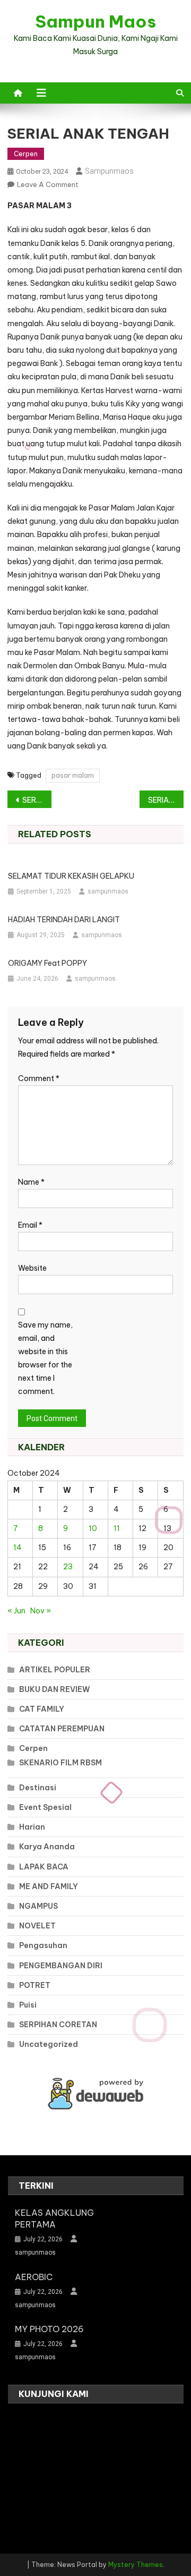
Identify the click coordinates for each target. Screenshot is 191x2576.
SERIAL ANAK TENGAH (37, 800)
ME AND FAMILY (49, 1886)
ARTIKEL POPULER (55, 1670)
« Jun (16, 1611)
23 (68, 1567)
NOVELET (37, 1926)
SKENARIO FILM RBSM (60, 1763)
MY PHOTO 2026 (49, 2329)
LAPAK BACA (44, 1867)
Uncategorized (49, 2044)
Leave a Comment (48, 184)
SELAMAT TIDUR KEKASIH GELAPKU (71, 876)
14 (18, 1548)
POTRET (35, 1985)
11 (117, 1528)
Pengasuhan (43, 1945)
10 (93, 1528)
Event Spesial (45, 1807)
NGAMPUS (38, 1906)
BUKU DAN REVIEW (55, 1689)
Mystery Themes (136, 2565)
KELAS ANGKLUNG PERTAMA (54, 2218)
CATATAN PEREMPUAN (62, 1729)
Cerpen (26, 154)
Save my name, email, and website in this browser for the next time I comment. (45, 1358)
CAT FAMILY (42, 1709)
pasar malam (73, 775)
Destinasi (38, 1788)
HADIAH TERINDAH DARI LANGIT (64, 920)
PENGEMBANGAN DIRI (61, 1966)
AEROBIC (34, 2277)
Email (30, 1225)
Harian (32, 1827)
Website (32, 1268)
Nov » (41, 1611)
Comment (39, 1078)
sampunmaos (109, 171)
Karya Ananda (47, 1847)
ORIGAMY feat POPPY (47, 963)
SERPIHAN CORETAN (58, 2025)
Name (31, 1182)
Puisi (28, 2005)
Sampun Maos (95, 21)
